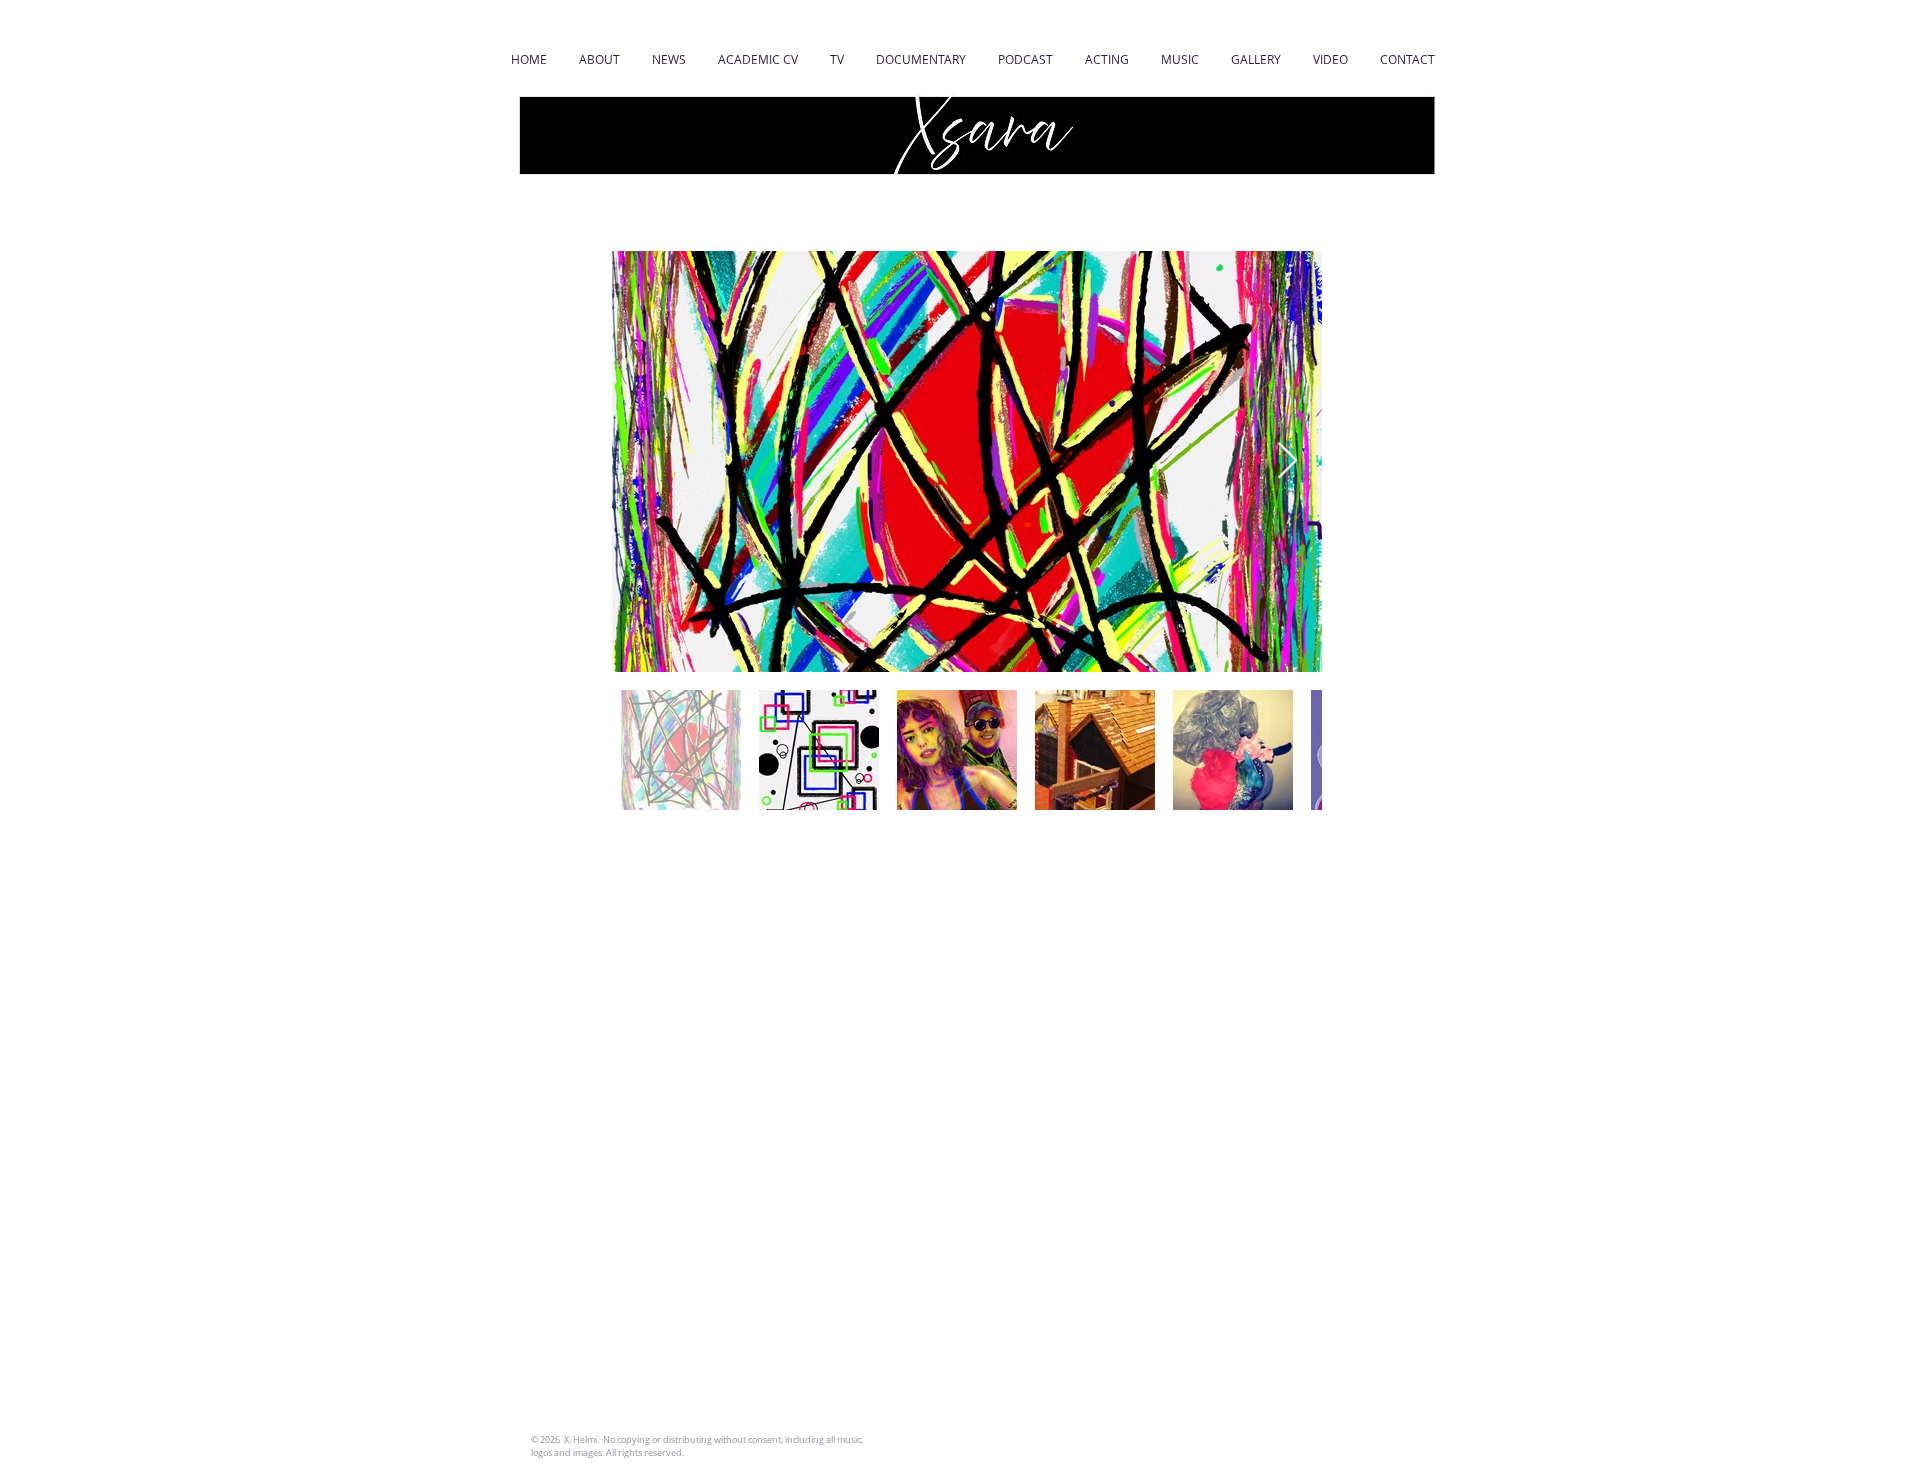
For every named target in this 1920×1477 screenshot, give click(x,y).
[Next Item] (1287, 461)
